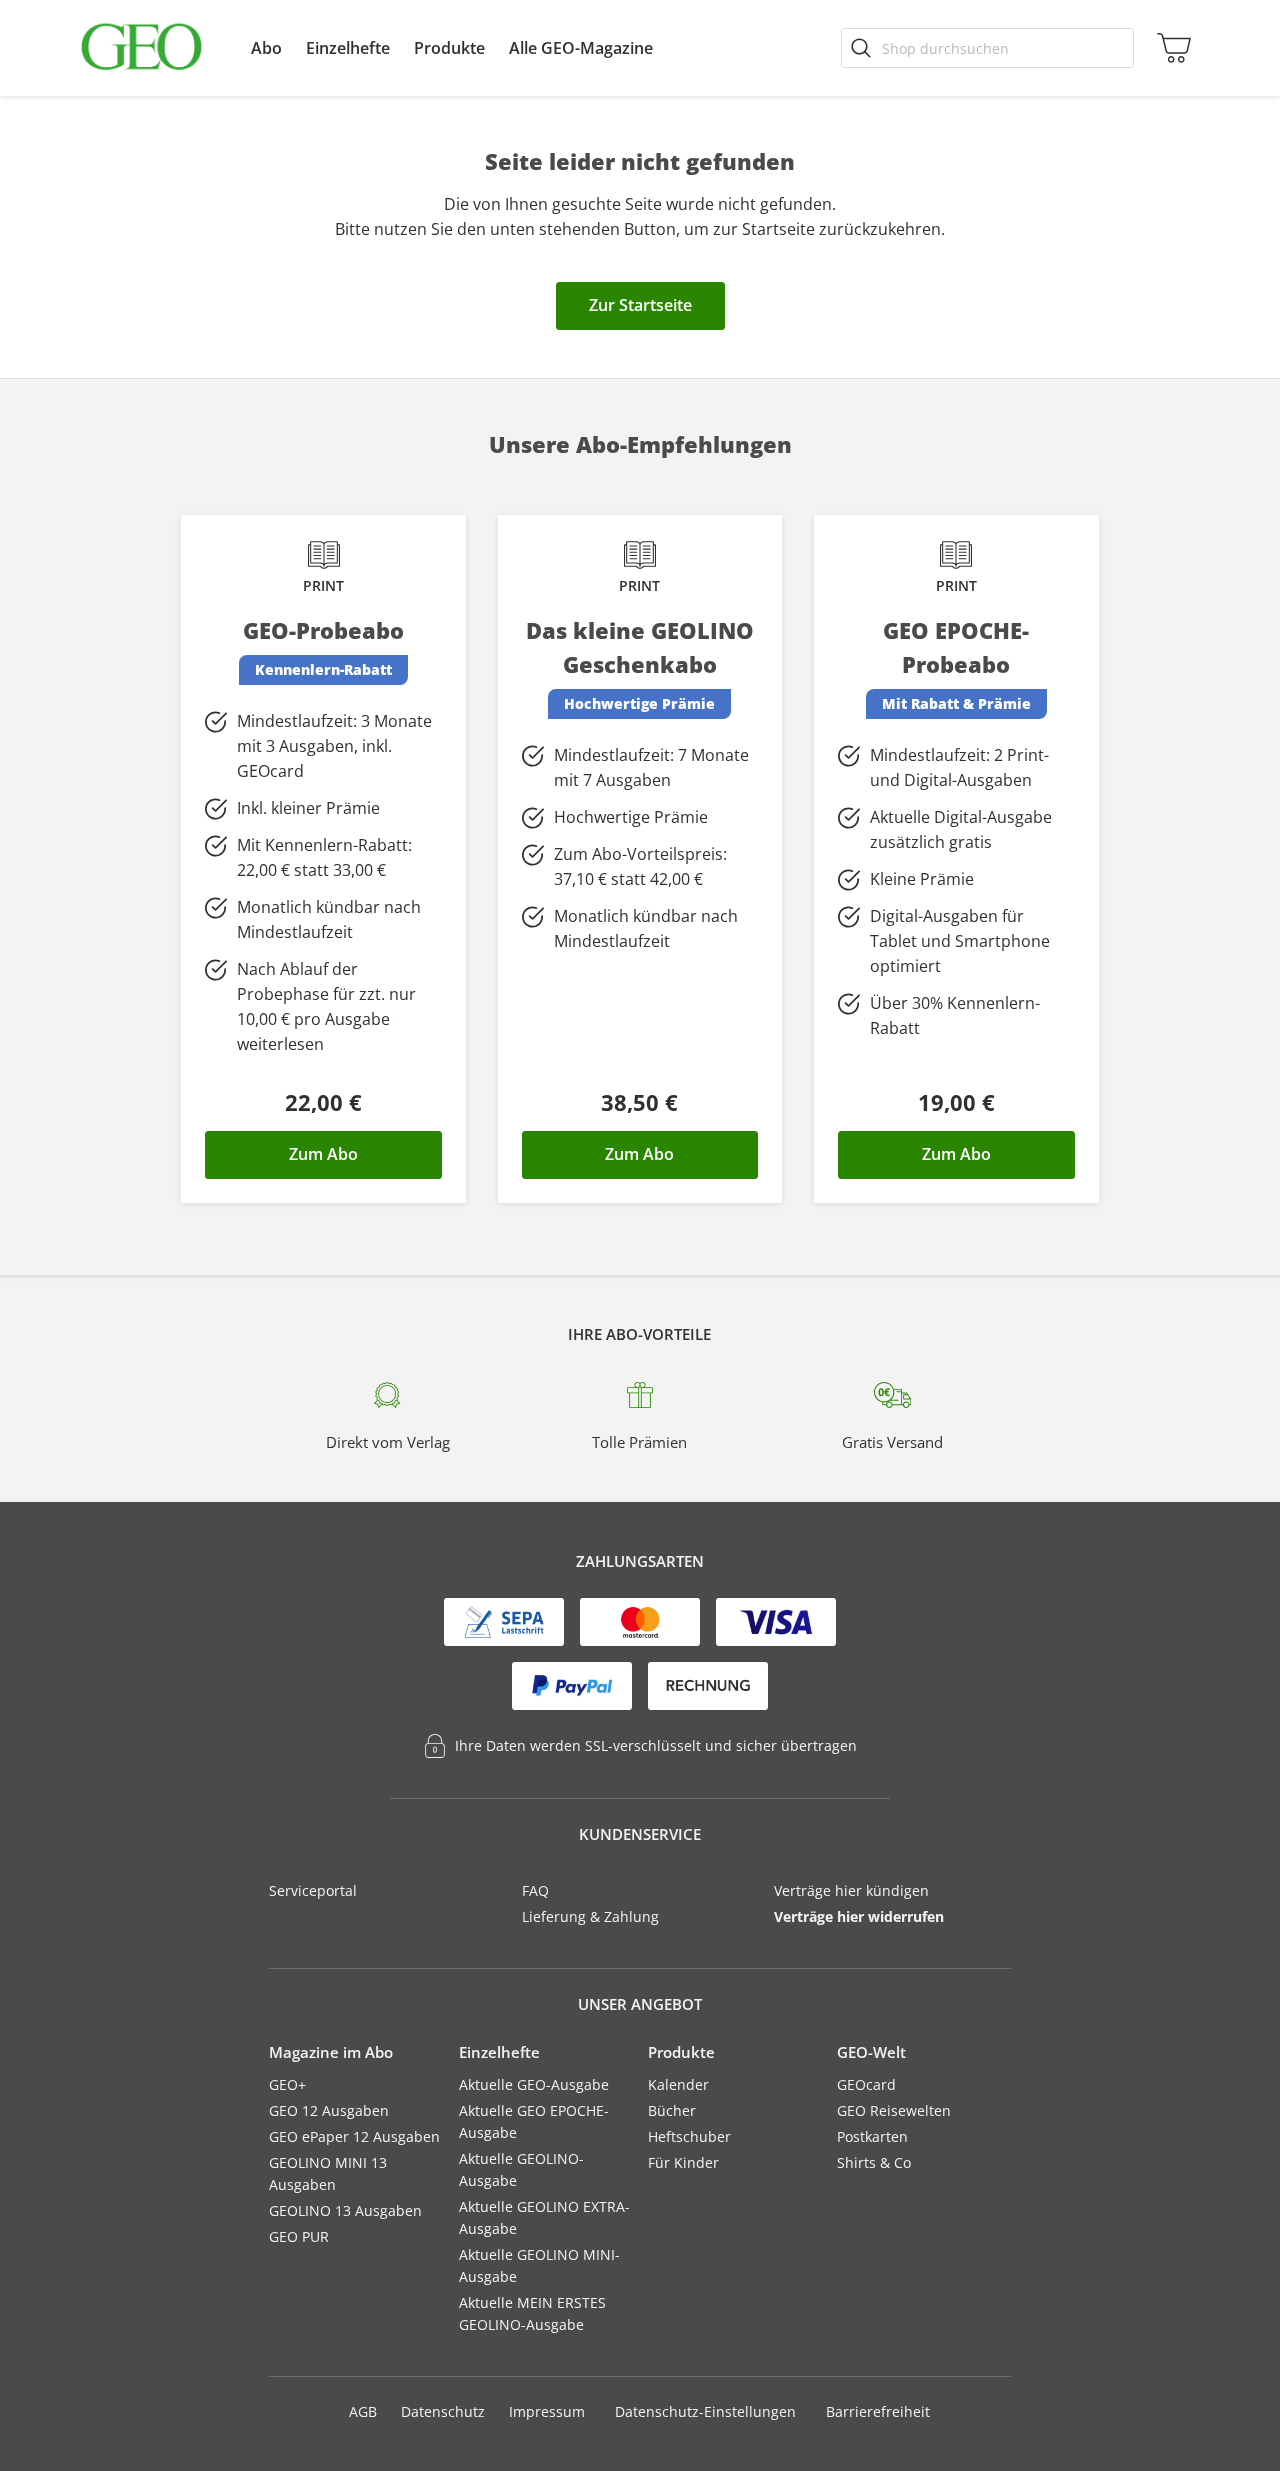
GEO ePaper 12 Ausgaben (354, 2136)
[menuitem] (266, 48)
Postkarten (872, 2136)
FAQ (535, 1890)
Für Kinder (683, 2162)
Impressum (547, 2411)
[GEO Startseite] (141, 48)
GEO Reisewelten (894, 2110)
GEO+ (287, 2084)
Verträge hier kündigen (851, 1890)
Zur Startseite (640, 305)
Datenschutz (443, 2411)
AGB (363, 2411)
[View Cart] (1170, 48)
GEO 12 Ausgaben (329, 2110)
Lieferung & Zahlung (590, 1916)
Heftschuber (689, 2136)
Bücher (672, 2110)
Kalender (678, 2084)
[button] (266, 48)
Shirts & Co (874, 2162)
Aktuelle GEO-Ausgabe (534, 2084)
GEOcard (866, 2084)
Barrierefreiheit (878, 2411)
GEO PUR (299, 2236)
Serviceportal (313, 1890)
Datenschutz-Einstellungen (705, 2412)
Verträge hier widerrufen (859, 1916)
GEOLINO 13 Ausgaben (345, 2210)
